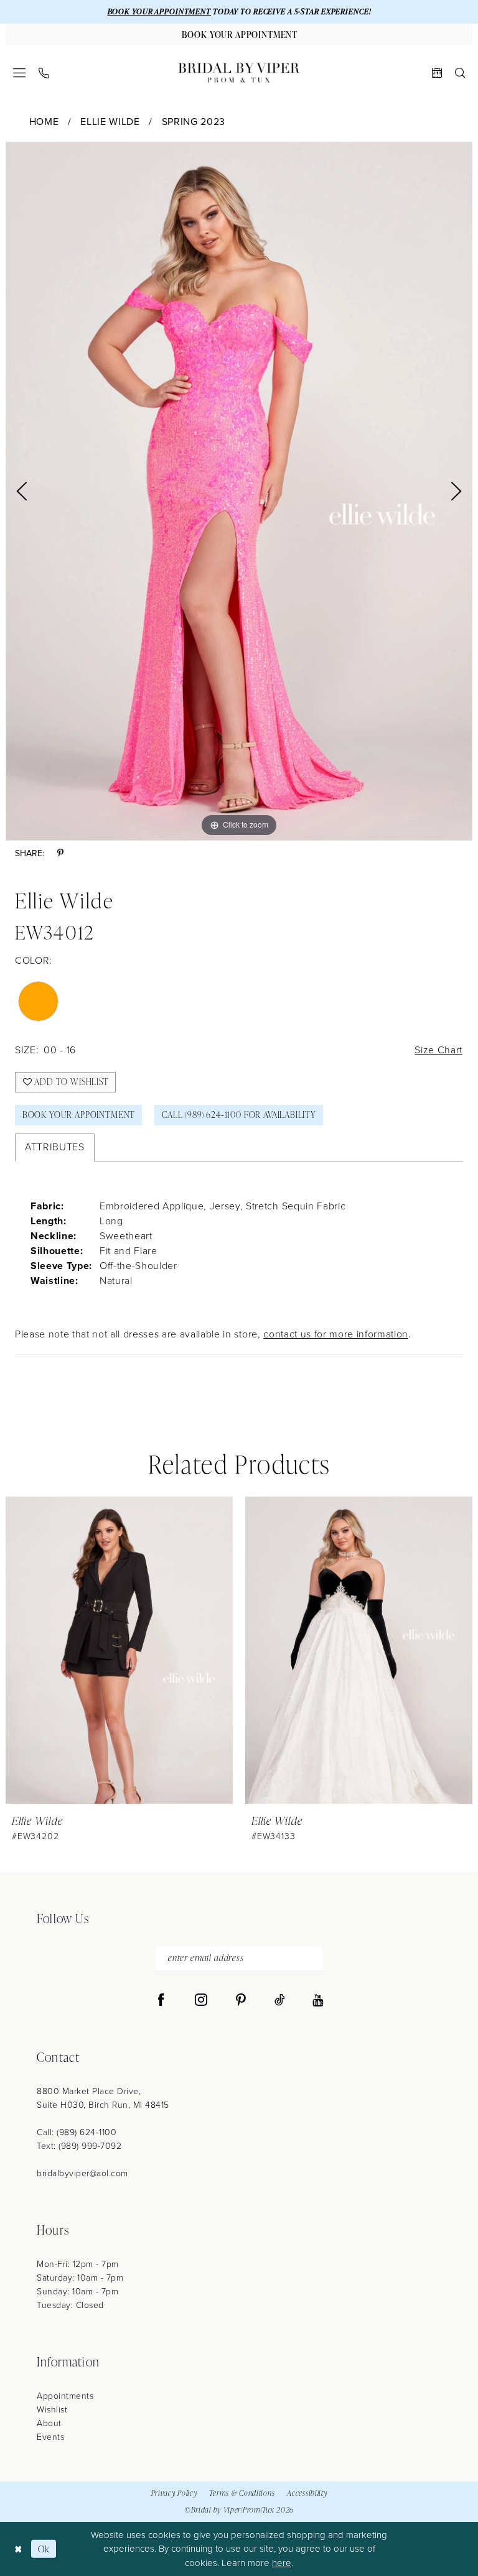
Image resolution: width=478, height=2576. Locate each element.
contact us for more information (336, 1334)
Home (44, 122)
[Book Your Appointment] (437, 73)
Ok (44, 2549)
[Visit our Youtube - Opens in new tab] (318, 2000)
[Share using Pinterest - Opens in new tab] (60, 853)
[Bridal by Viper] (239, 73)
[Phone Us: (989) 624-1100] (44, 73)
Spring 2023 (194, 122)
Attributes (55, 1147)
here (282, 2563)
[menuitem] (20, 73)
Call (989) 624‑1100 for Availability (239, 1115)
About (49, 2423)
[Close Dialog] (18, 2549)
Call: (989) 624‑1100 (77, 2132)
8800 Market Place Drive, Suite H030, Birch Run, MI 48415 (103, 2098)
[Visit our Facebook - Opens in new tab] (161, 2000)
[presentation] (166, 1650)
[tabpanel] (239, 491)
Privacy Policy (174, 2493)
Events (50, 2437)
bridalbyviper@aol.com (82, 2173)
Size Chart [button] (438, 1050)
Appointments (65, 2396)
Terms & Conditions (242, 2493)
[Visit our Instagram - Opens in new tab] (201, 2000)
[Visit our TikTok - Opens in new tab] (280, 2000)
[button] (20, 73)
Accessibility (307, 2493)
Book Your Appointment (79, 1115)
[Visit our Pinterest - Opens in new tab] (241, 2000)
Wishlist (52, 2410)
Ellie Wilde (110, 122)
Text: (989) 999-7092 (79, 2146)
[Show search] (460, 73)
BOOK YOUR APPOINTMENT (159, 12)
